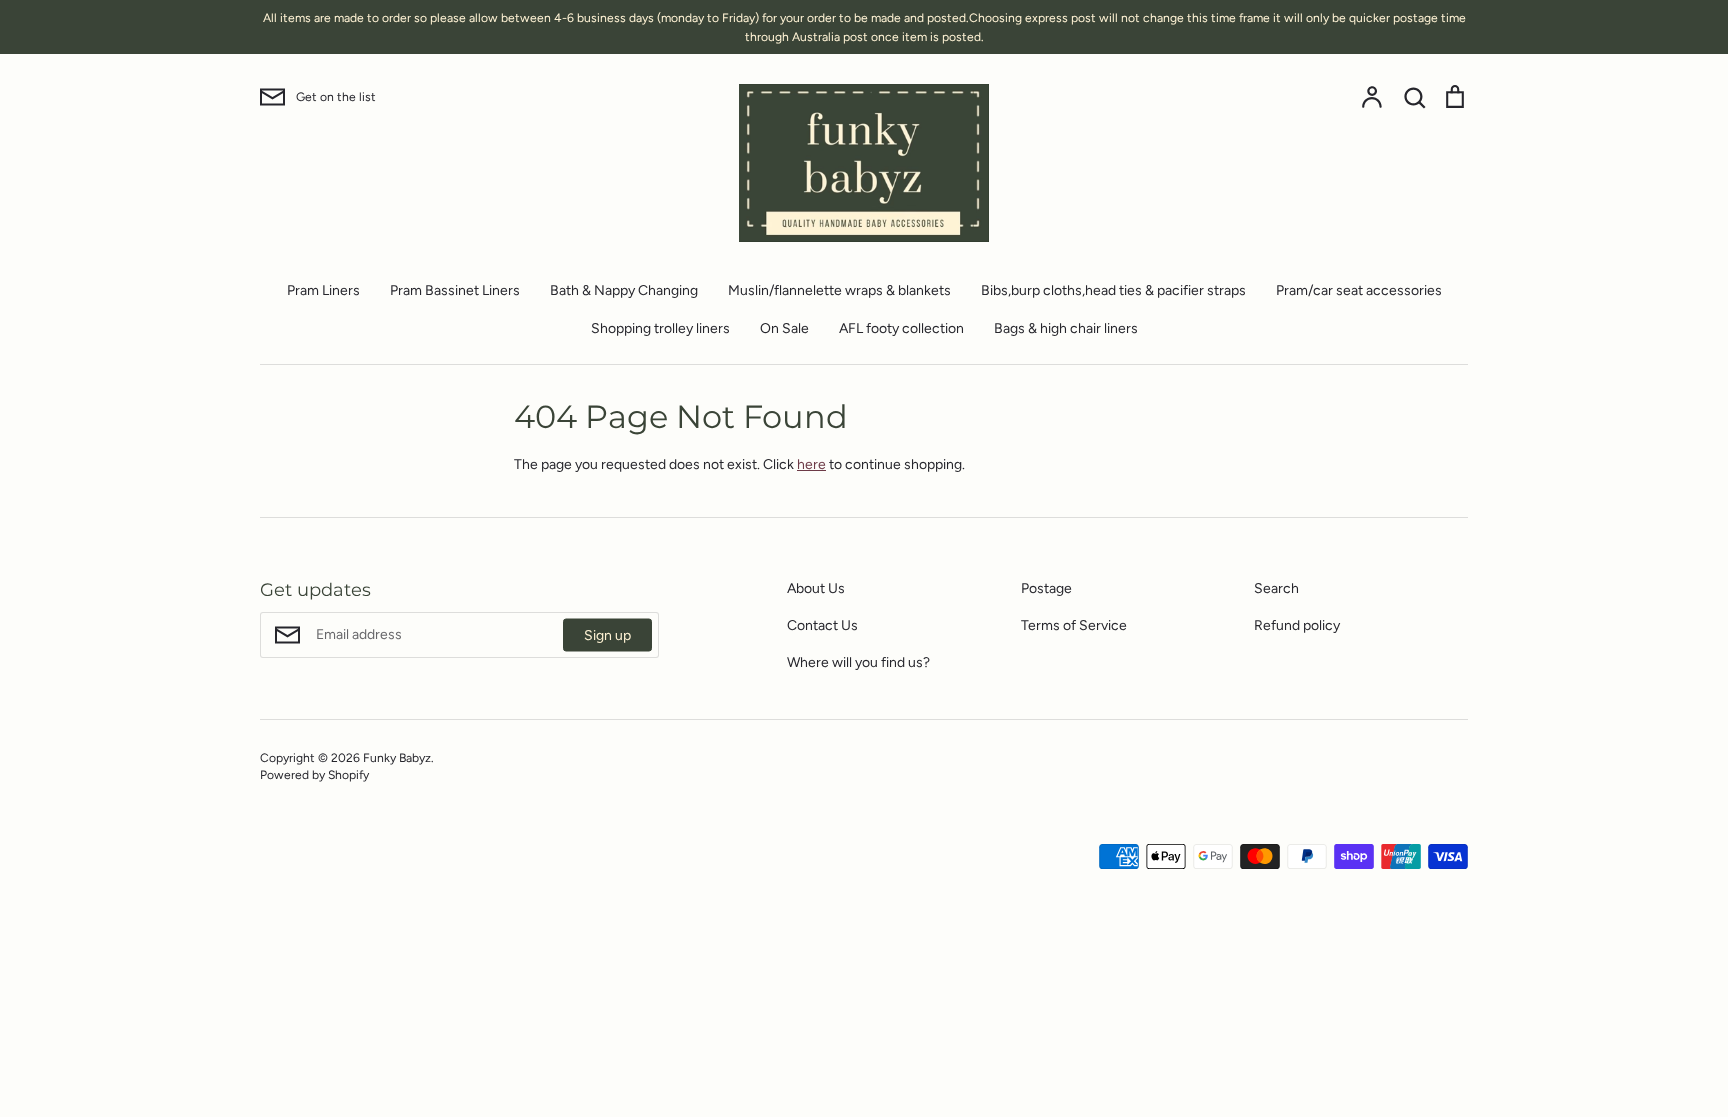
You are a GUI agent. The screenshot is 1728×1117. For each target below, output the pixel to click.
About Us (816, 588)
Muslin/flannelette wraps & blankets (839, 290)
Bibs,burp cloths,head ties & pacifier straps (1113, 290)
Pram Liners (323, 290)
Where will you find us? (858, 662)
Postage (1046, 588)
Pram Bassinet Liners (455, 290)
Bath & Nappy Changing (624, 290)
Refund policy (1297, 625)
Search (1276, 588)
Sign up (607, 635)
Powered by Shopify (314, 774)
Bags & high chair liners (1066, 328)
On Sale (784, 328)
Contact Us (822, 625)
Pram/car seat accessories (1359, 290)
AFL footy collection (901, 328)
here (811, 464)
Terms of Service (1074, 625)
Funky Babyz (397, 757)
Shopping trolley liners (660, 328)
